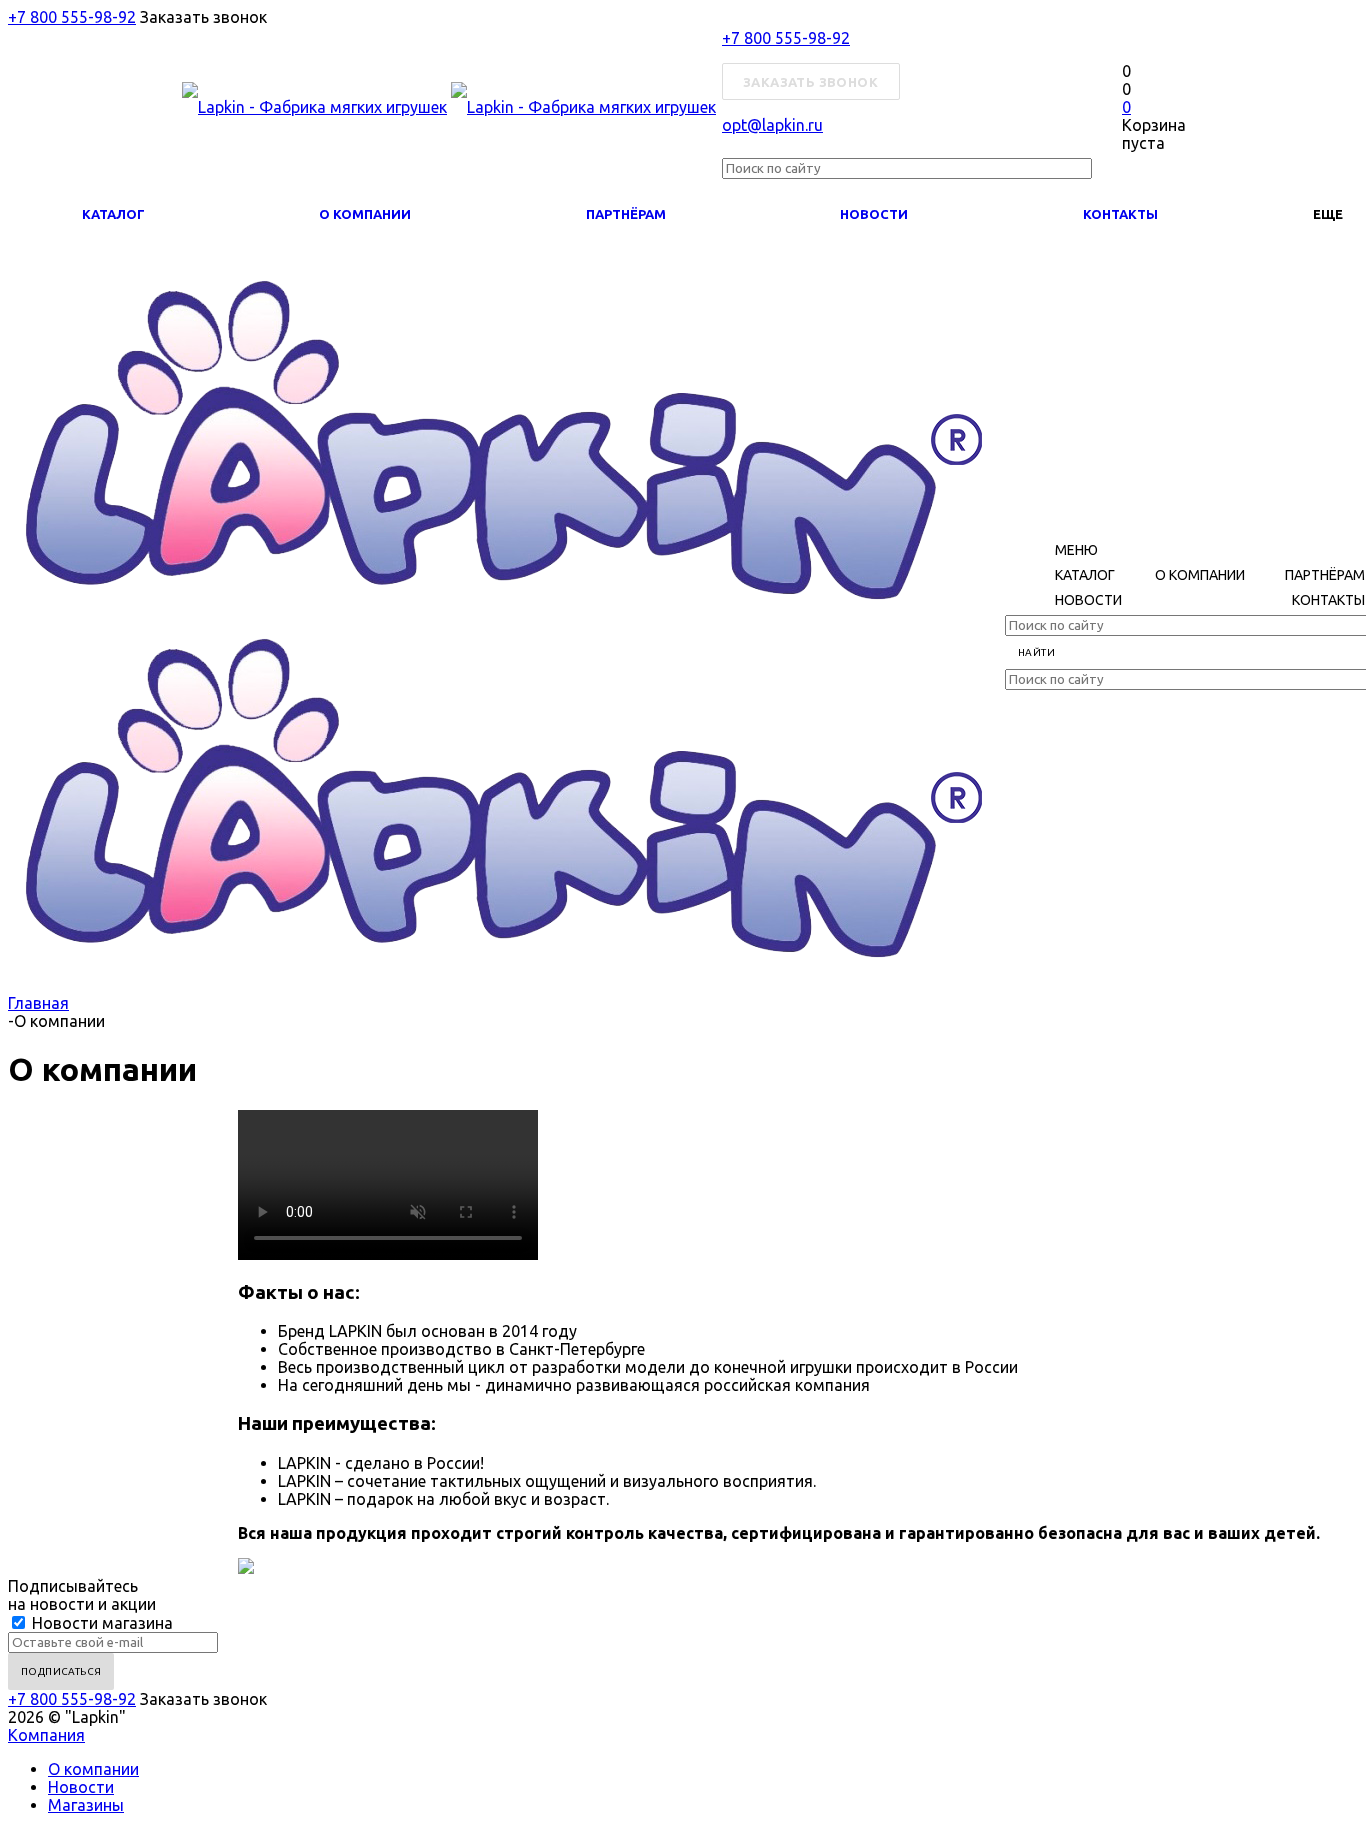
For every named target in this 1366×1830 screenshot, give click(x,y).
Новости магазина (100, 1623)
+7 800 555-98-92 (72, 17)
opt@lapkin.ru (772, 125)
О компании (365, 214)
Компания (46, 1735)
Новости (874, 214)
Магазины (86, 1805)
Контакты (1120, 214)
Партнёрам (626, 214)
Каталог (113, 214)
